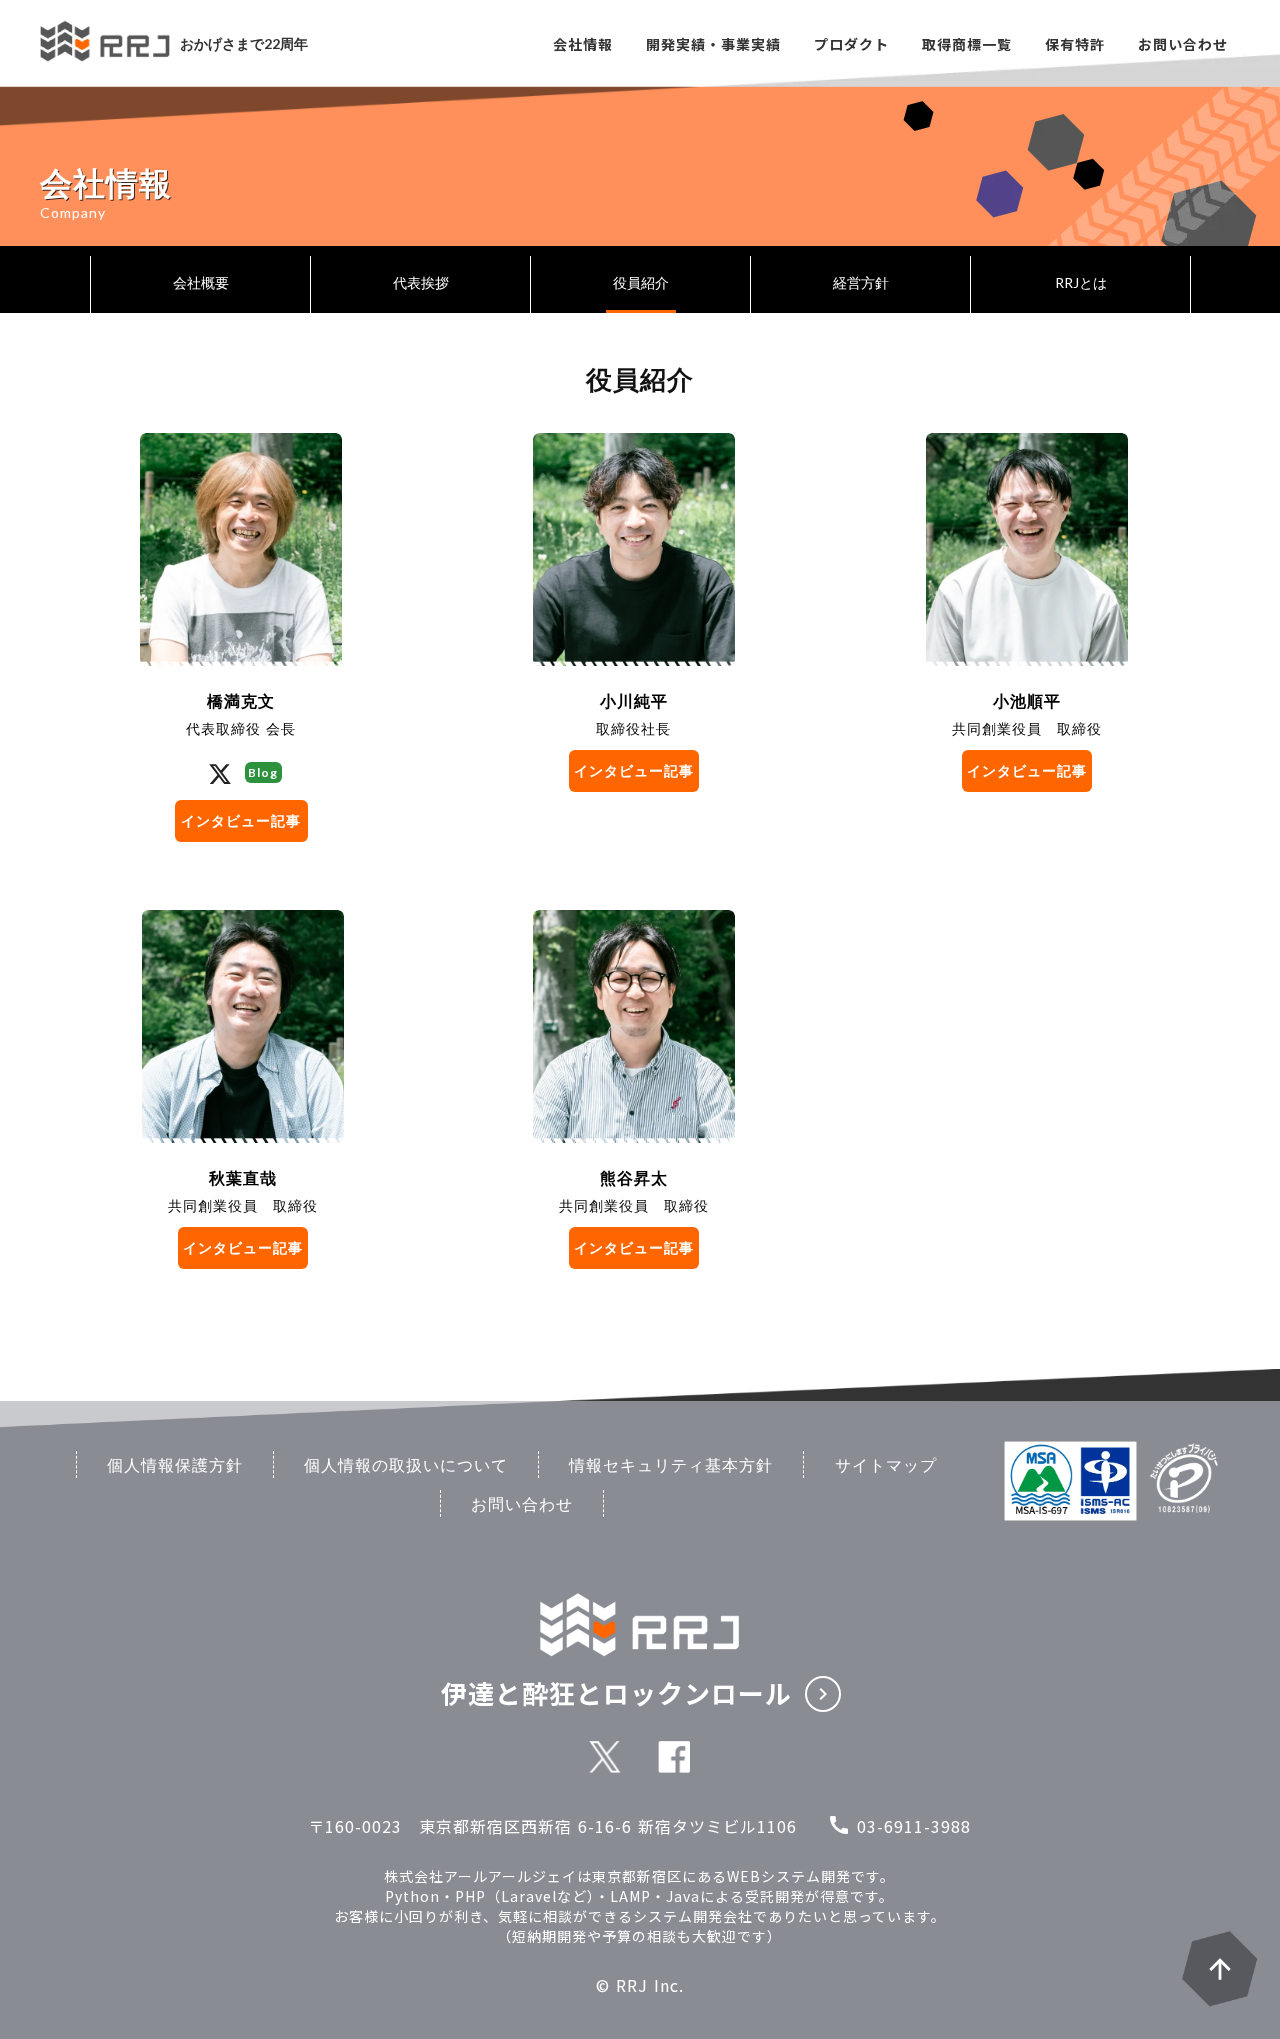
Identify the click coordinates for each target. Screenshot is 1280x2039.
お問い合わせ (522, 1503)
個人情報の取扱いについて (406, 1464)
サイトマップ (886, 1464)
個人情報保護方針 (175, 1464)
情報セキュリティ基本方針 (671, 1464)
